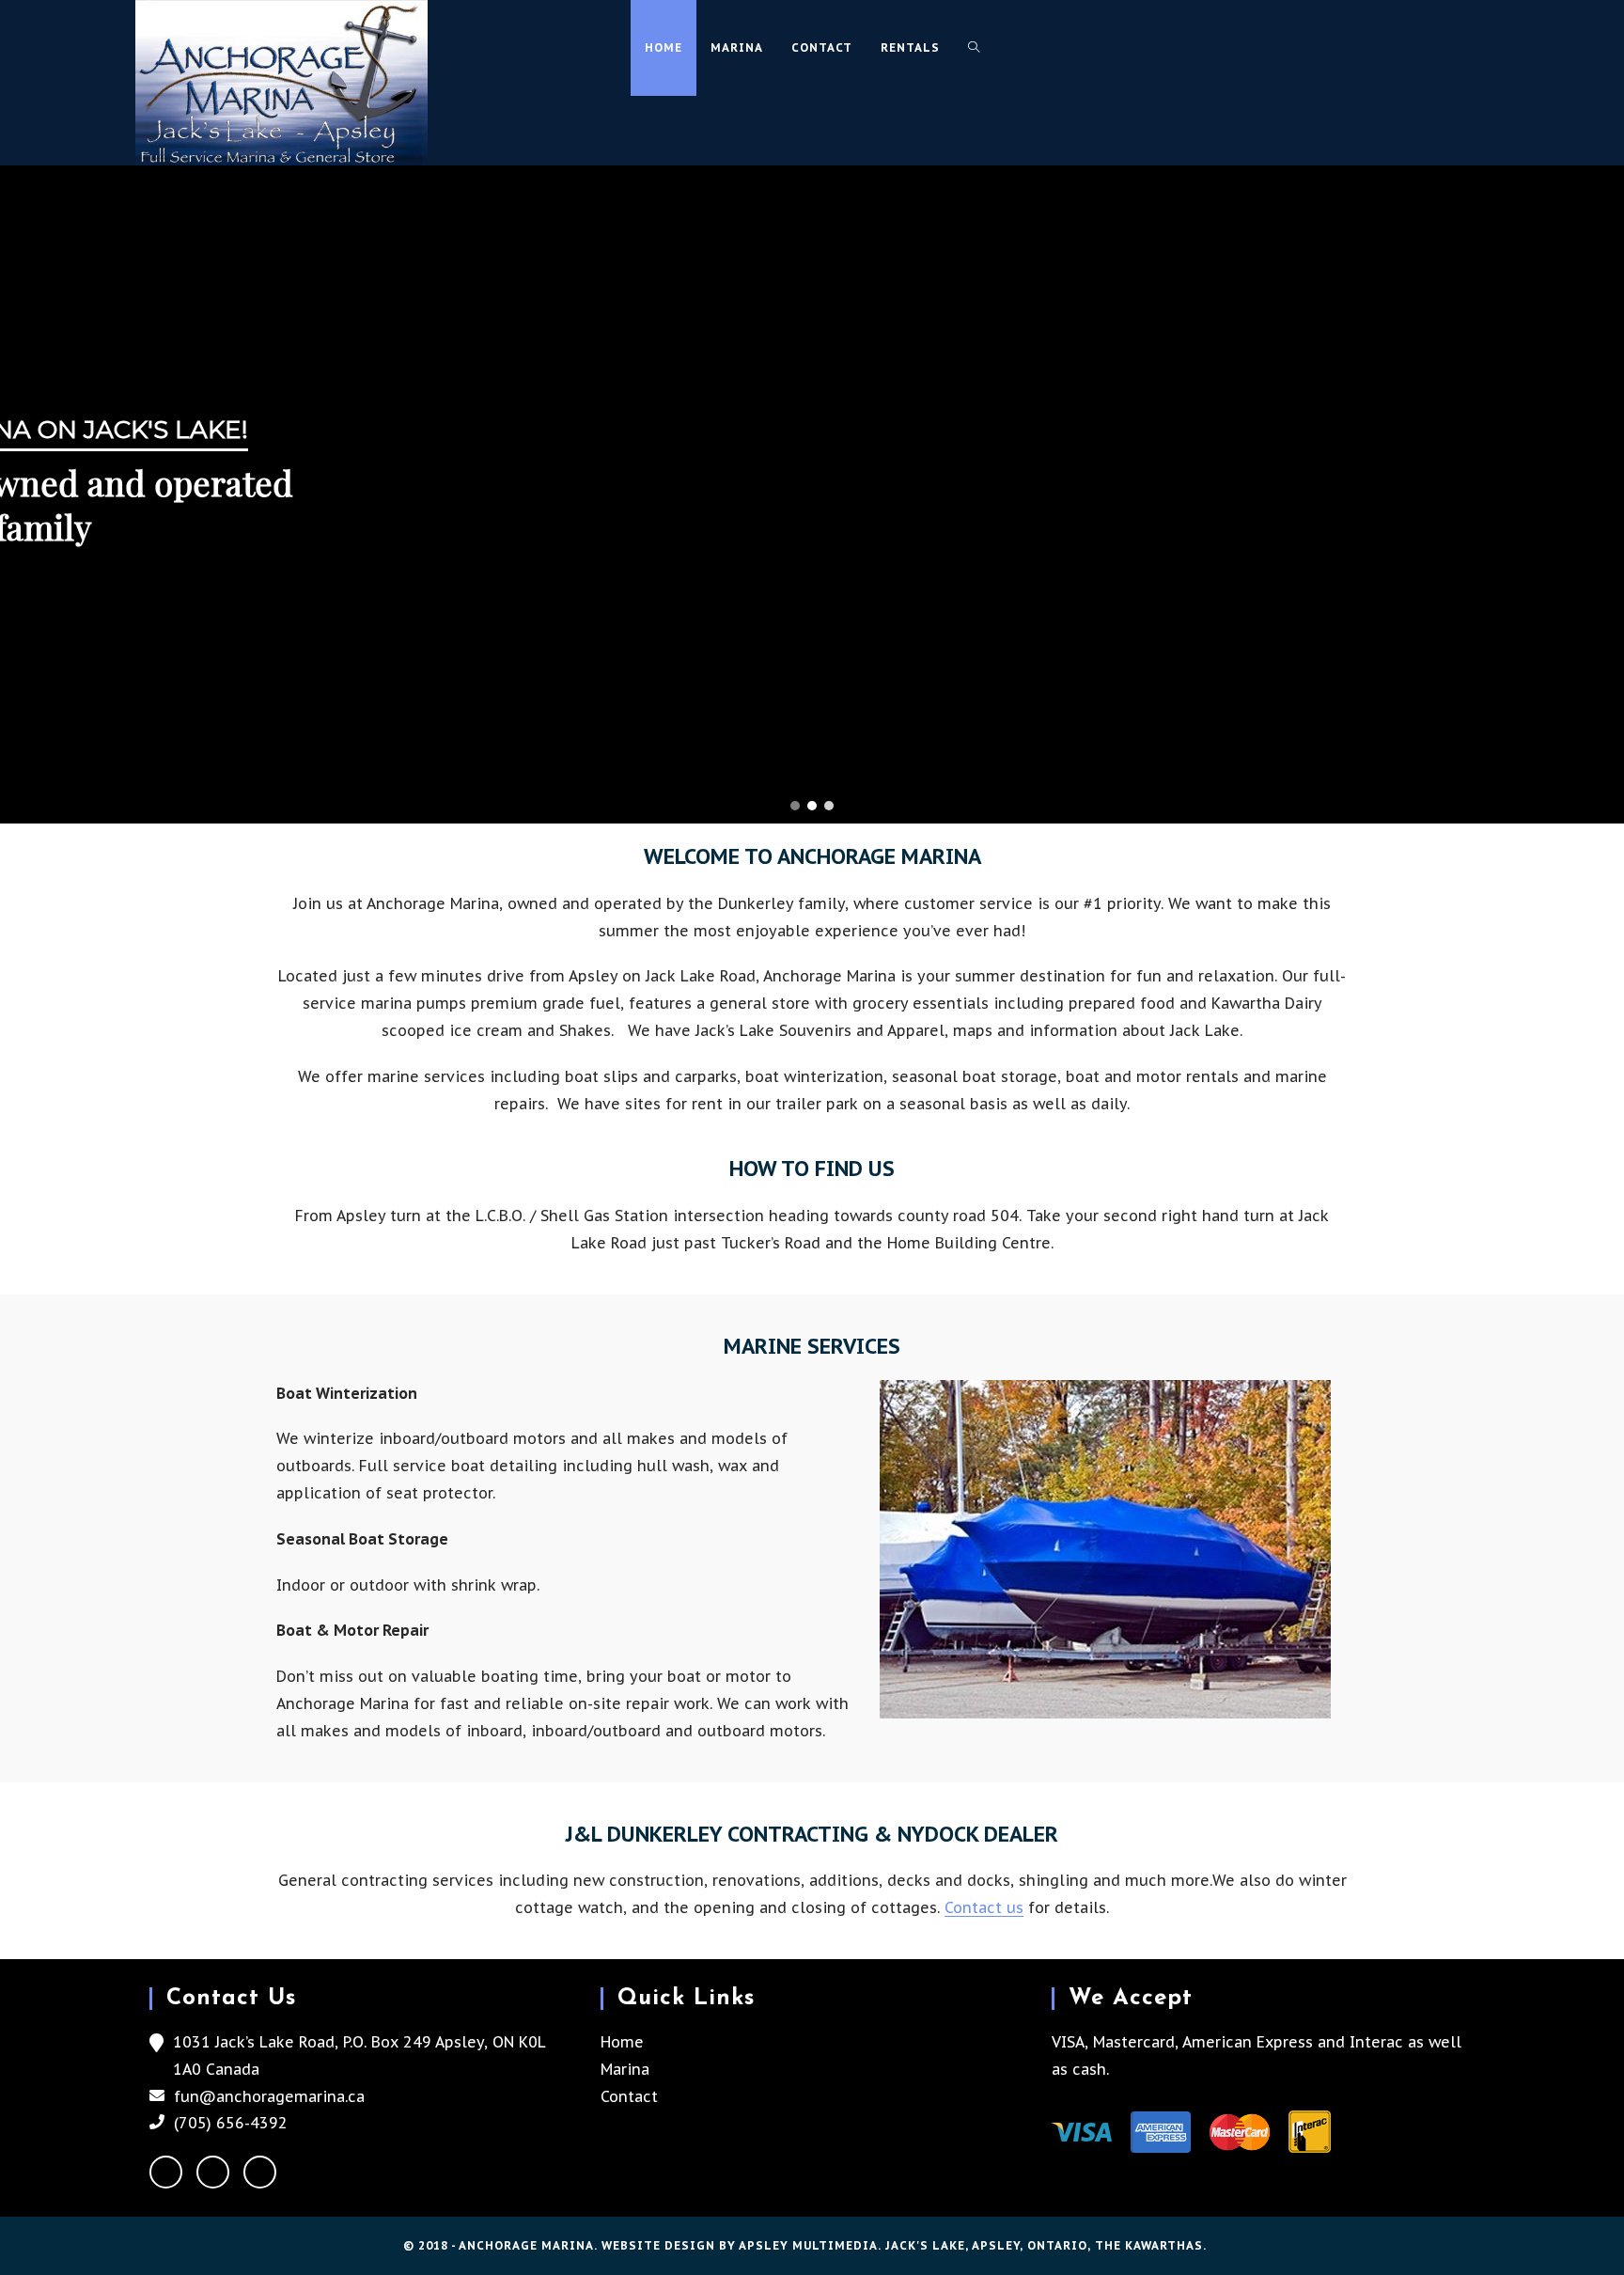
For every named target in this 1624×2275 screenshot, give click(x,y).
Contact (629, 2096)
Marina (625, 2069)
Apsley (996, 2245)
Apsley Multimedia (808, 2245)
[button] (795, 806)
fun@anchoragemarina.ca (269, 2096)
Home (622, 2042)
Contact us (984, 1907)
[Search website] (974, 48)
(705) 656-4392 (231, 2123)
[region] (812, 494)
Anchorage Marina (526, 2245)
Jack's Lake (925, 2245)
